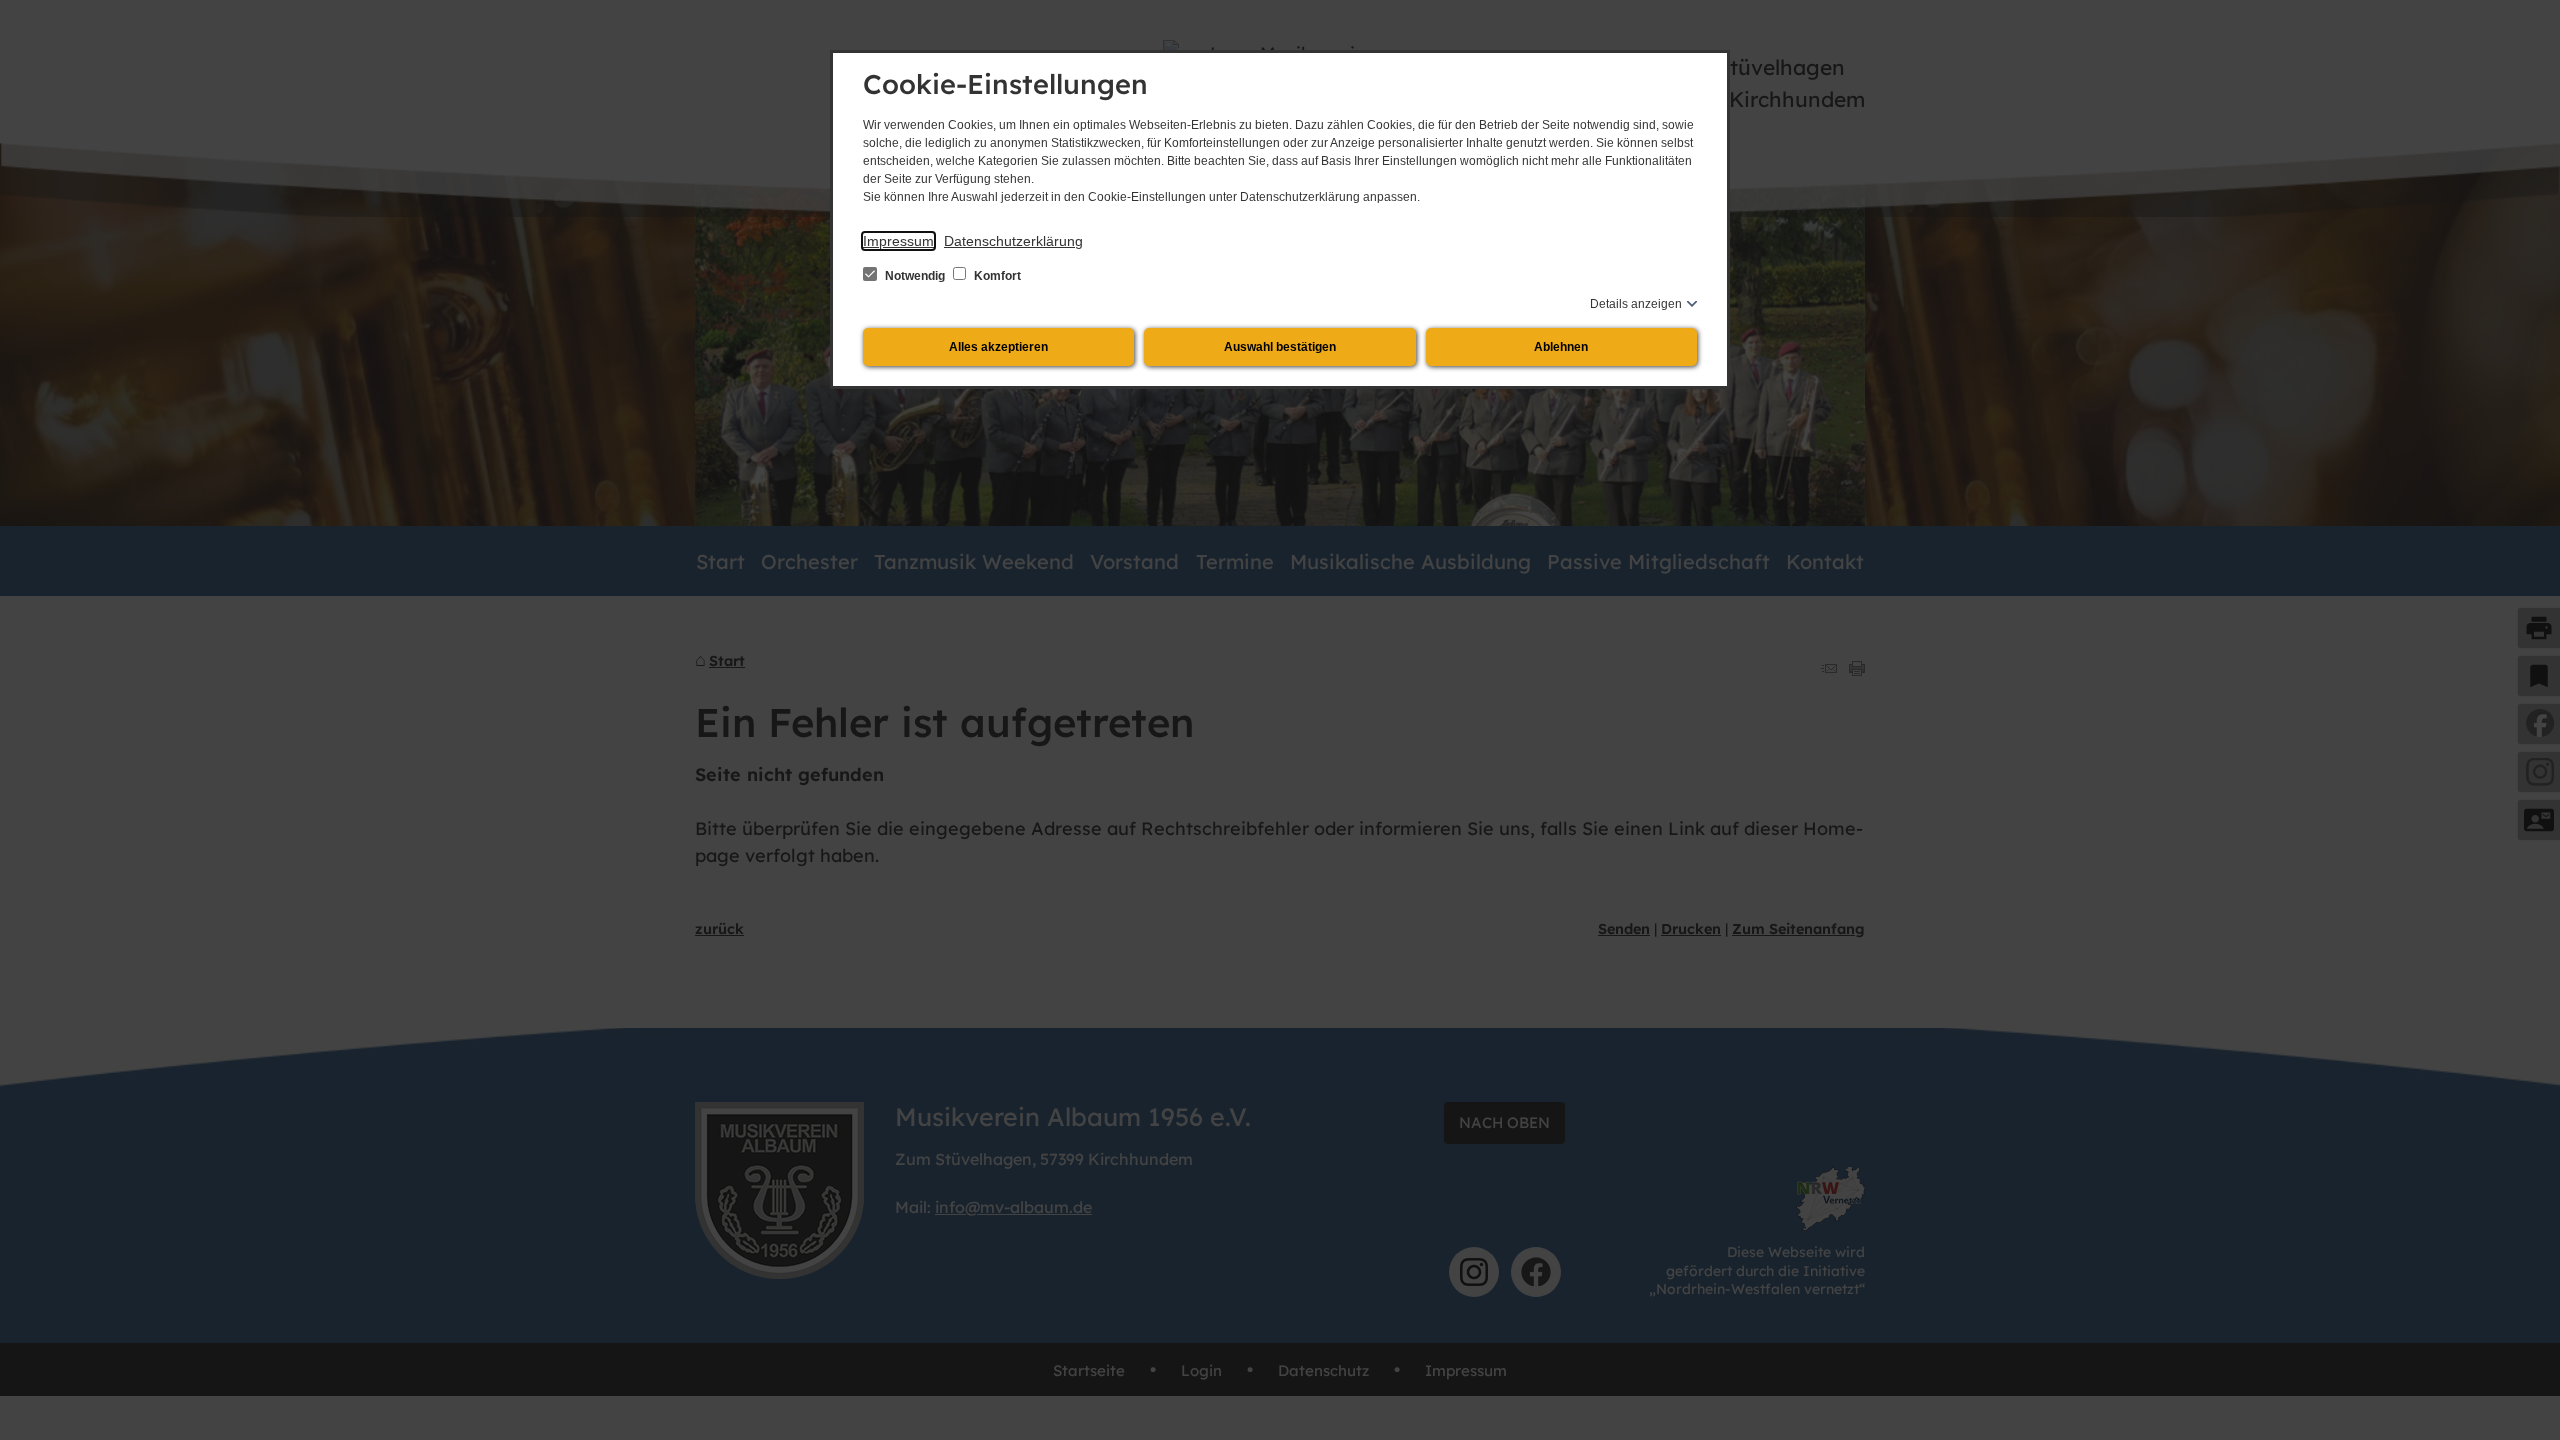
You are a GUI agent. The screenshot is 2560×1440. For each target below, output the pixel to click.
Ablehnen (1561, 347)
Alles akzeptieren (998, 347)
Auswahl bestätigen (1280, 347)
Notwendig (915, 276)
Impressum (898, 241)
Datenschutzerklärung (1013, 241)
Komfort (996, 276)
